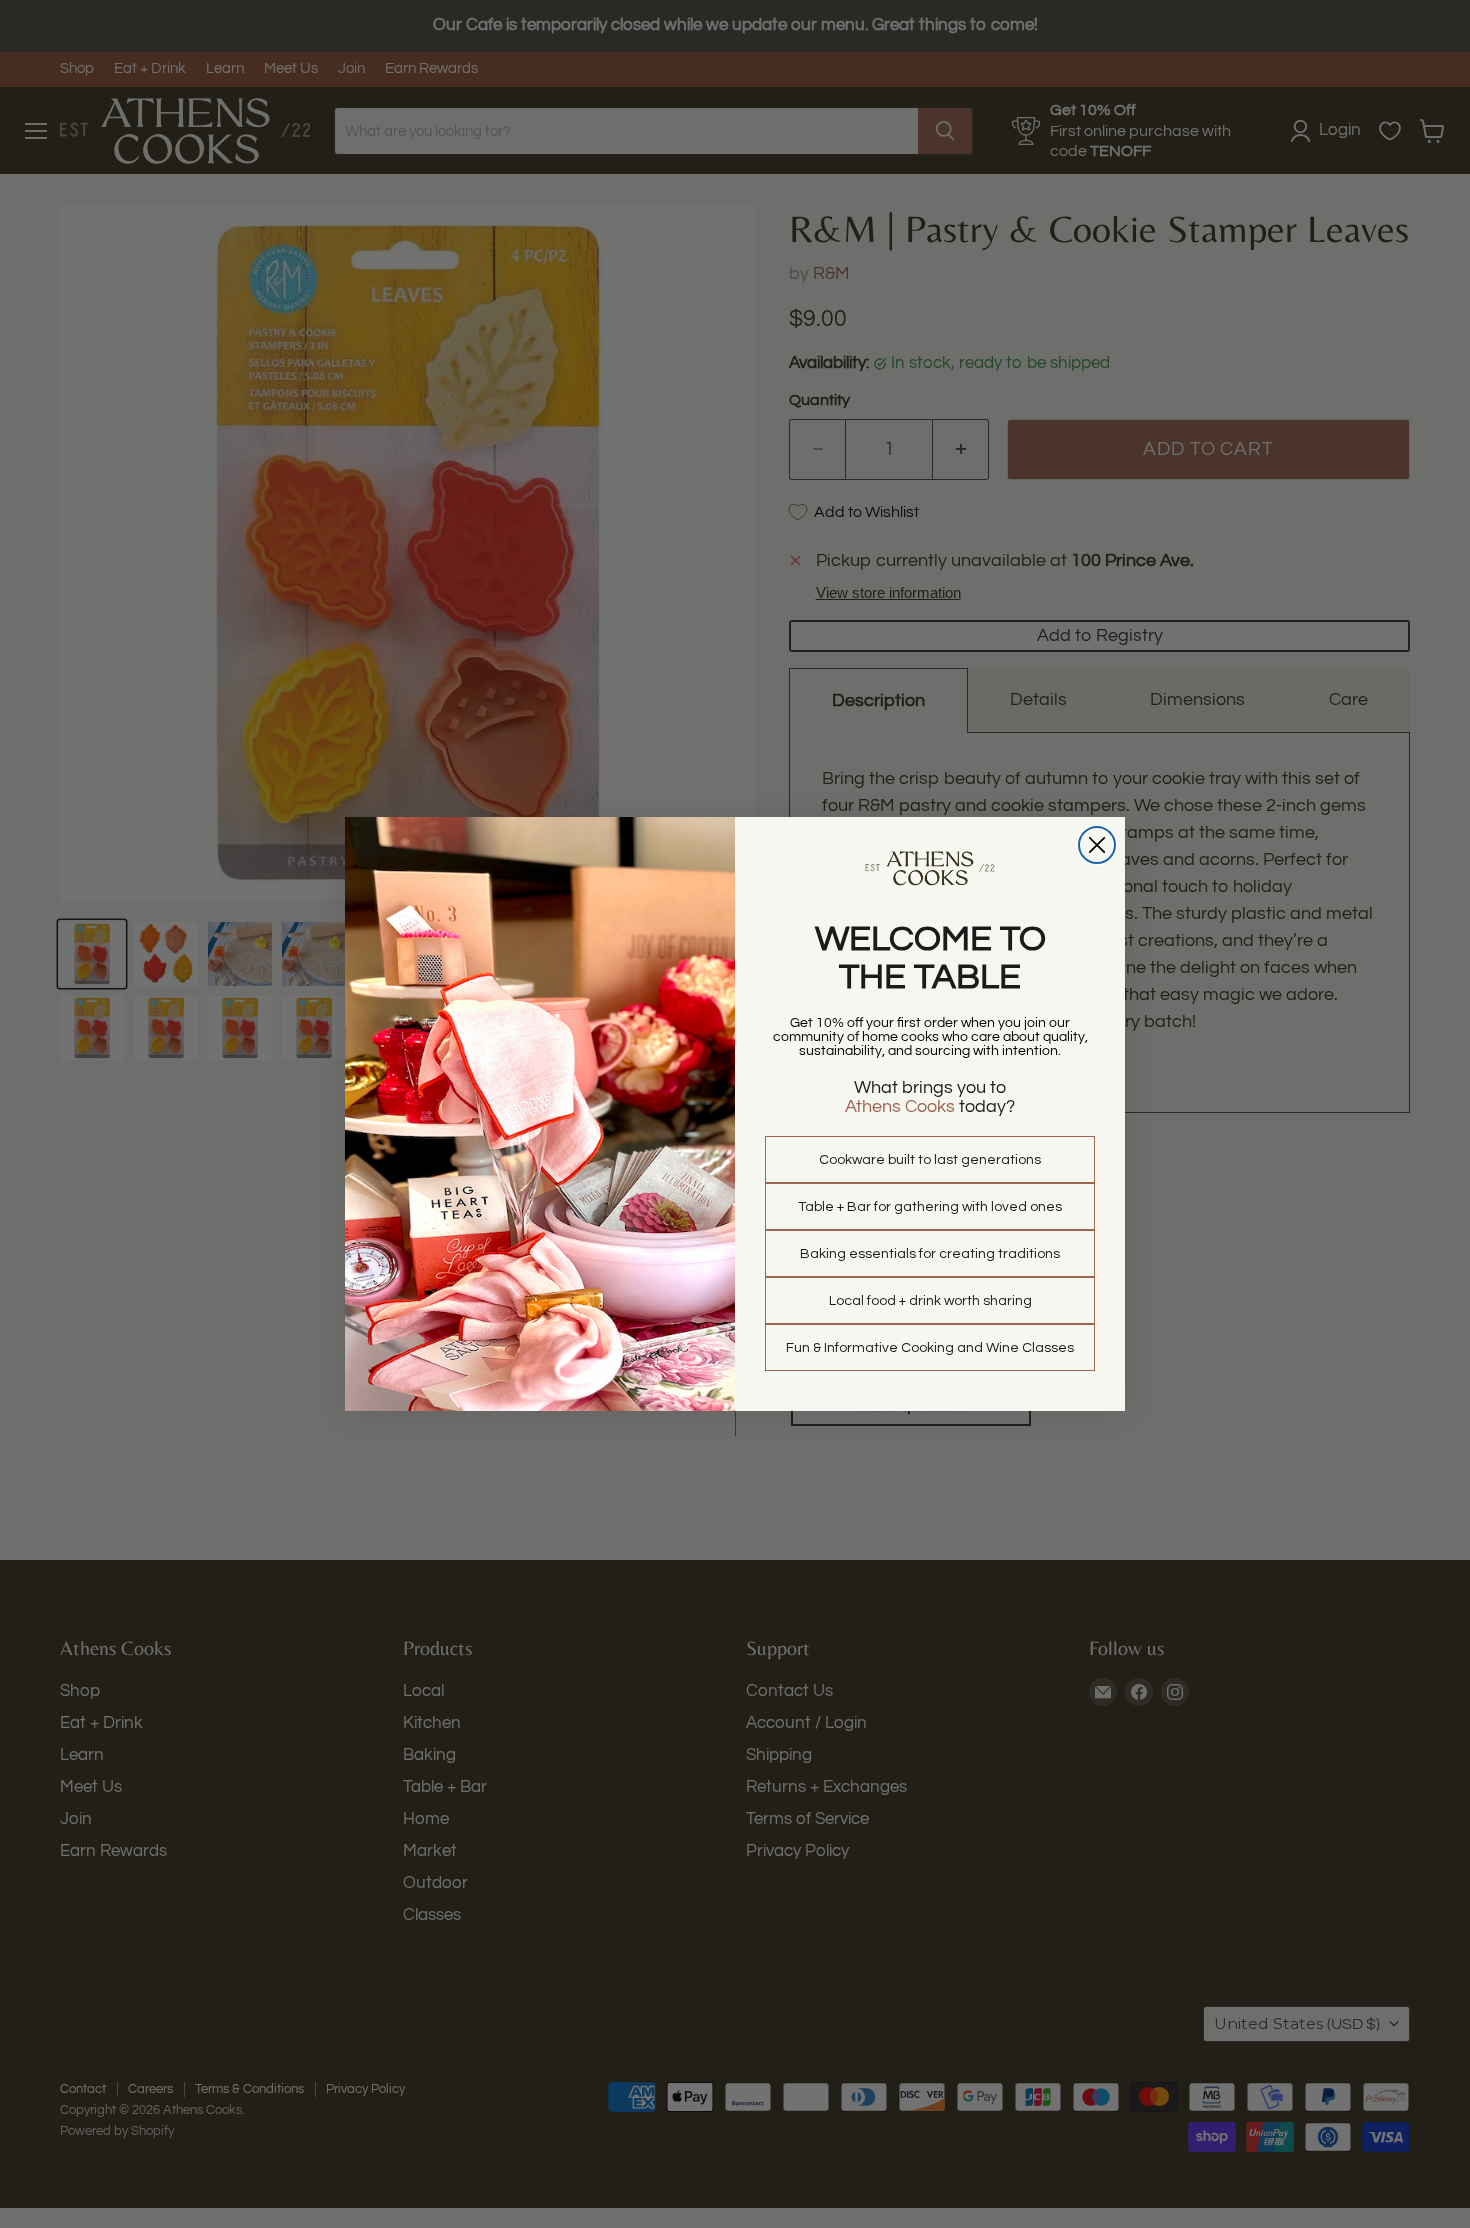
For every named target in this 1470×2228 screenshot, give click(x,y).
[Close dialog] (1097, 845)
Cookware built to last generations (930, 1160)
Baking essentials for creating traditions (930, 1254)
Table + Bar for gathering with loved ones (930, 1207)
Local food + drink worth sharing (930, 1301)
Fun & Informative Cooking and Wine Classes (930, 1348)
